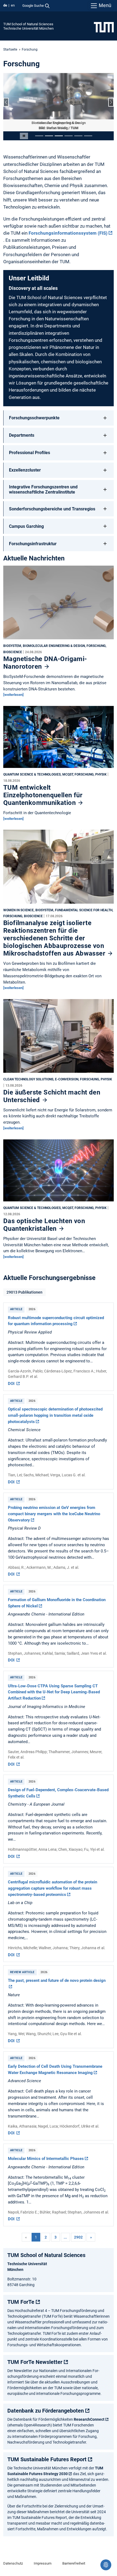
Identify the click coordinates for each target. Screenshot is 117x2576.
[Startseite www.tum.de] (104, 27)
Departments (22, 435)
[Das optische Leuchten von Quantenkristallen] (59, 1172)
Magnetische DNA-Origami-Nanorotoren (45, 663)
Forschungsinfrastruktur (33, 544)
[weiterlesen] (13, 695)
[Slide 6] (88, 136)
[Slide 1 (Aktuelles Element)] (39, 136)
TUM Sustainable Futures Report (47, 2459)
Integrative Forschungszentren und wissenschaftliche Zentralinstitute (43, 489)
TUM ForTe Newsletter (35, 2362)
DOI (12, 1384)
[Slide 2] (49, 136)
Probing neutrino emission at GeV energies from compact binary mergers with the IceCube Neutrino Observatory (54, 1514)
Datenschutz (13, 2563)
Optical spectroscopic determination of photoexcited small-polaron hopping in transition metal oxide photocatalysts (55, 1415)
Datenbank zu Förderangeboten (46, 2411)
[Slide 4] (69, 136)
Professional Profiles (30, 453)
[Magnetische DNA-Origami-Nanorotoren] (59, 604)
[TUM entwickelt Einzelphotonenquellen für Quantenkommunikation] (59, 738)
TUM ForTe (21, 2302)
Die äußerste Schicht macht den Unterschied (52, 1096)
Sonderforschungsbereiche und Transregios (52, 509)
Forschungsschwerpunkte (34, 418)
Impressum (43, 2563)
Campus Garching (26, 526)
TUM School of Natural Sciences (28, 24)
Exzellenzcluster (25, 470)
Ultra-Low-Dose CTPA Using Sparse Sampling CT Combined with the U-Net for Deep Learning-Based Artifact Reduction (54, 1692)
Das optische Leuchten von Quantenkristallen (44, 1225)
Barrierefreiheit (74, 2563)
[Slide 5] (78, 136)
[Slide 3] (59, 136)
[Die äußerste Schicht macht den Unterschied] (59, 1037)
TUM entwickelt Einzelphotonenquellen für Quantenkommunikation (43, 795)
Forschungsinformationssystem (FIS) (68, 233)
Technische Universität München (28, 28)
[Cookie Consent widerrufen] (106, 2565)
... (65, 2237)
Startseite (10, 49)
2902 (78, 2237)
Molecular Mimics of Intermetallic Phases (46, 2159)
